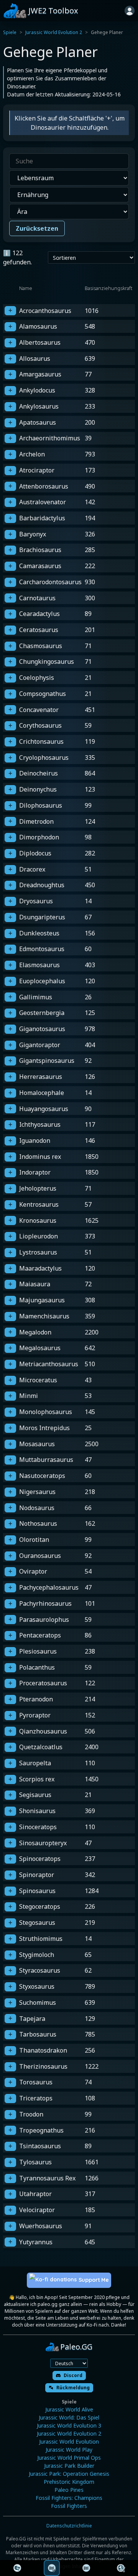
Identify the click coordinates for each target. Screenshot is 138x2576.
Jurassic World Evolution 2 (54, 32)
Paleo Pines (69, 2490)
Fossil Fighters (69, 2506)
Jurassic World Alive (69, 2409)
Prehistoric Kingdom (69, 2482)
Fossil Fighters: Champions (69, 2498)
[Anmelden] (130, 11)
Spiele (10, 32)
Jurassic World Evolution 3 (69, 2425)
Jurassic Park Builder (69, 2466)
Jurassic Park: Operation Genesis (69, 2474)
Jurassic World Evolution (69, 2442)
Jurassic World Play (69, 2450)
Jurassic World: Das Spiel (69, 2417)
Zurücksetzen (37, 228)
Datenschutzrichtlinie (69, 2526)
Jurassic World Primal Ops (69, 2458)
